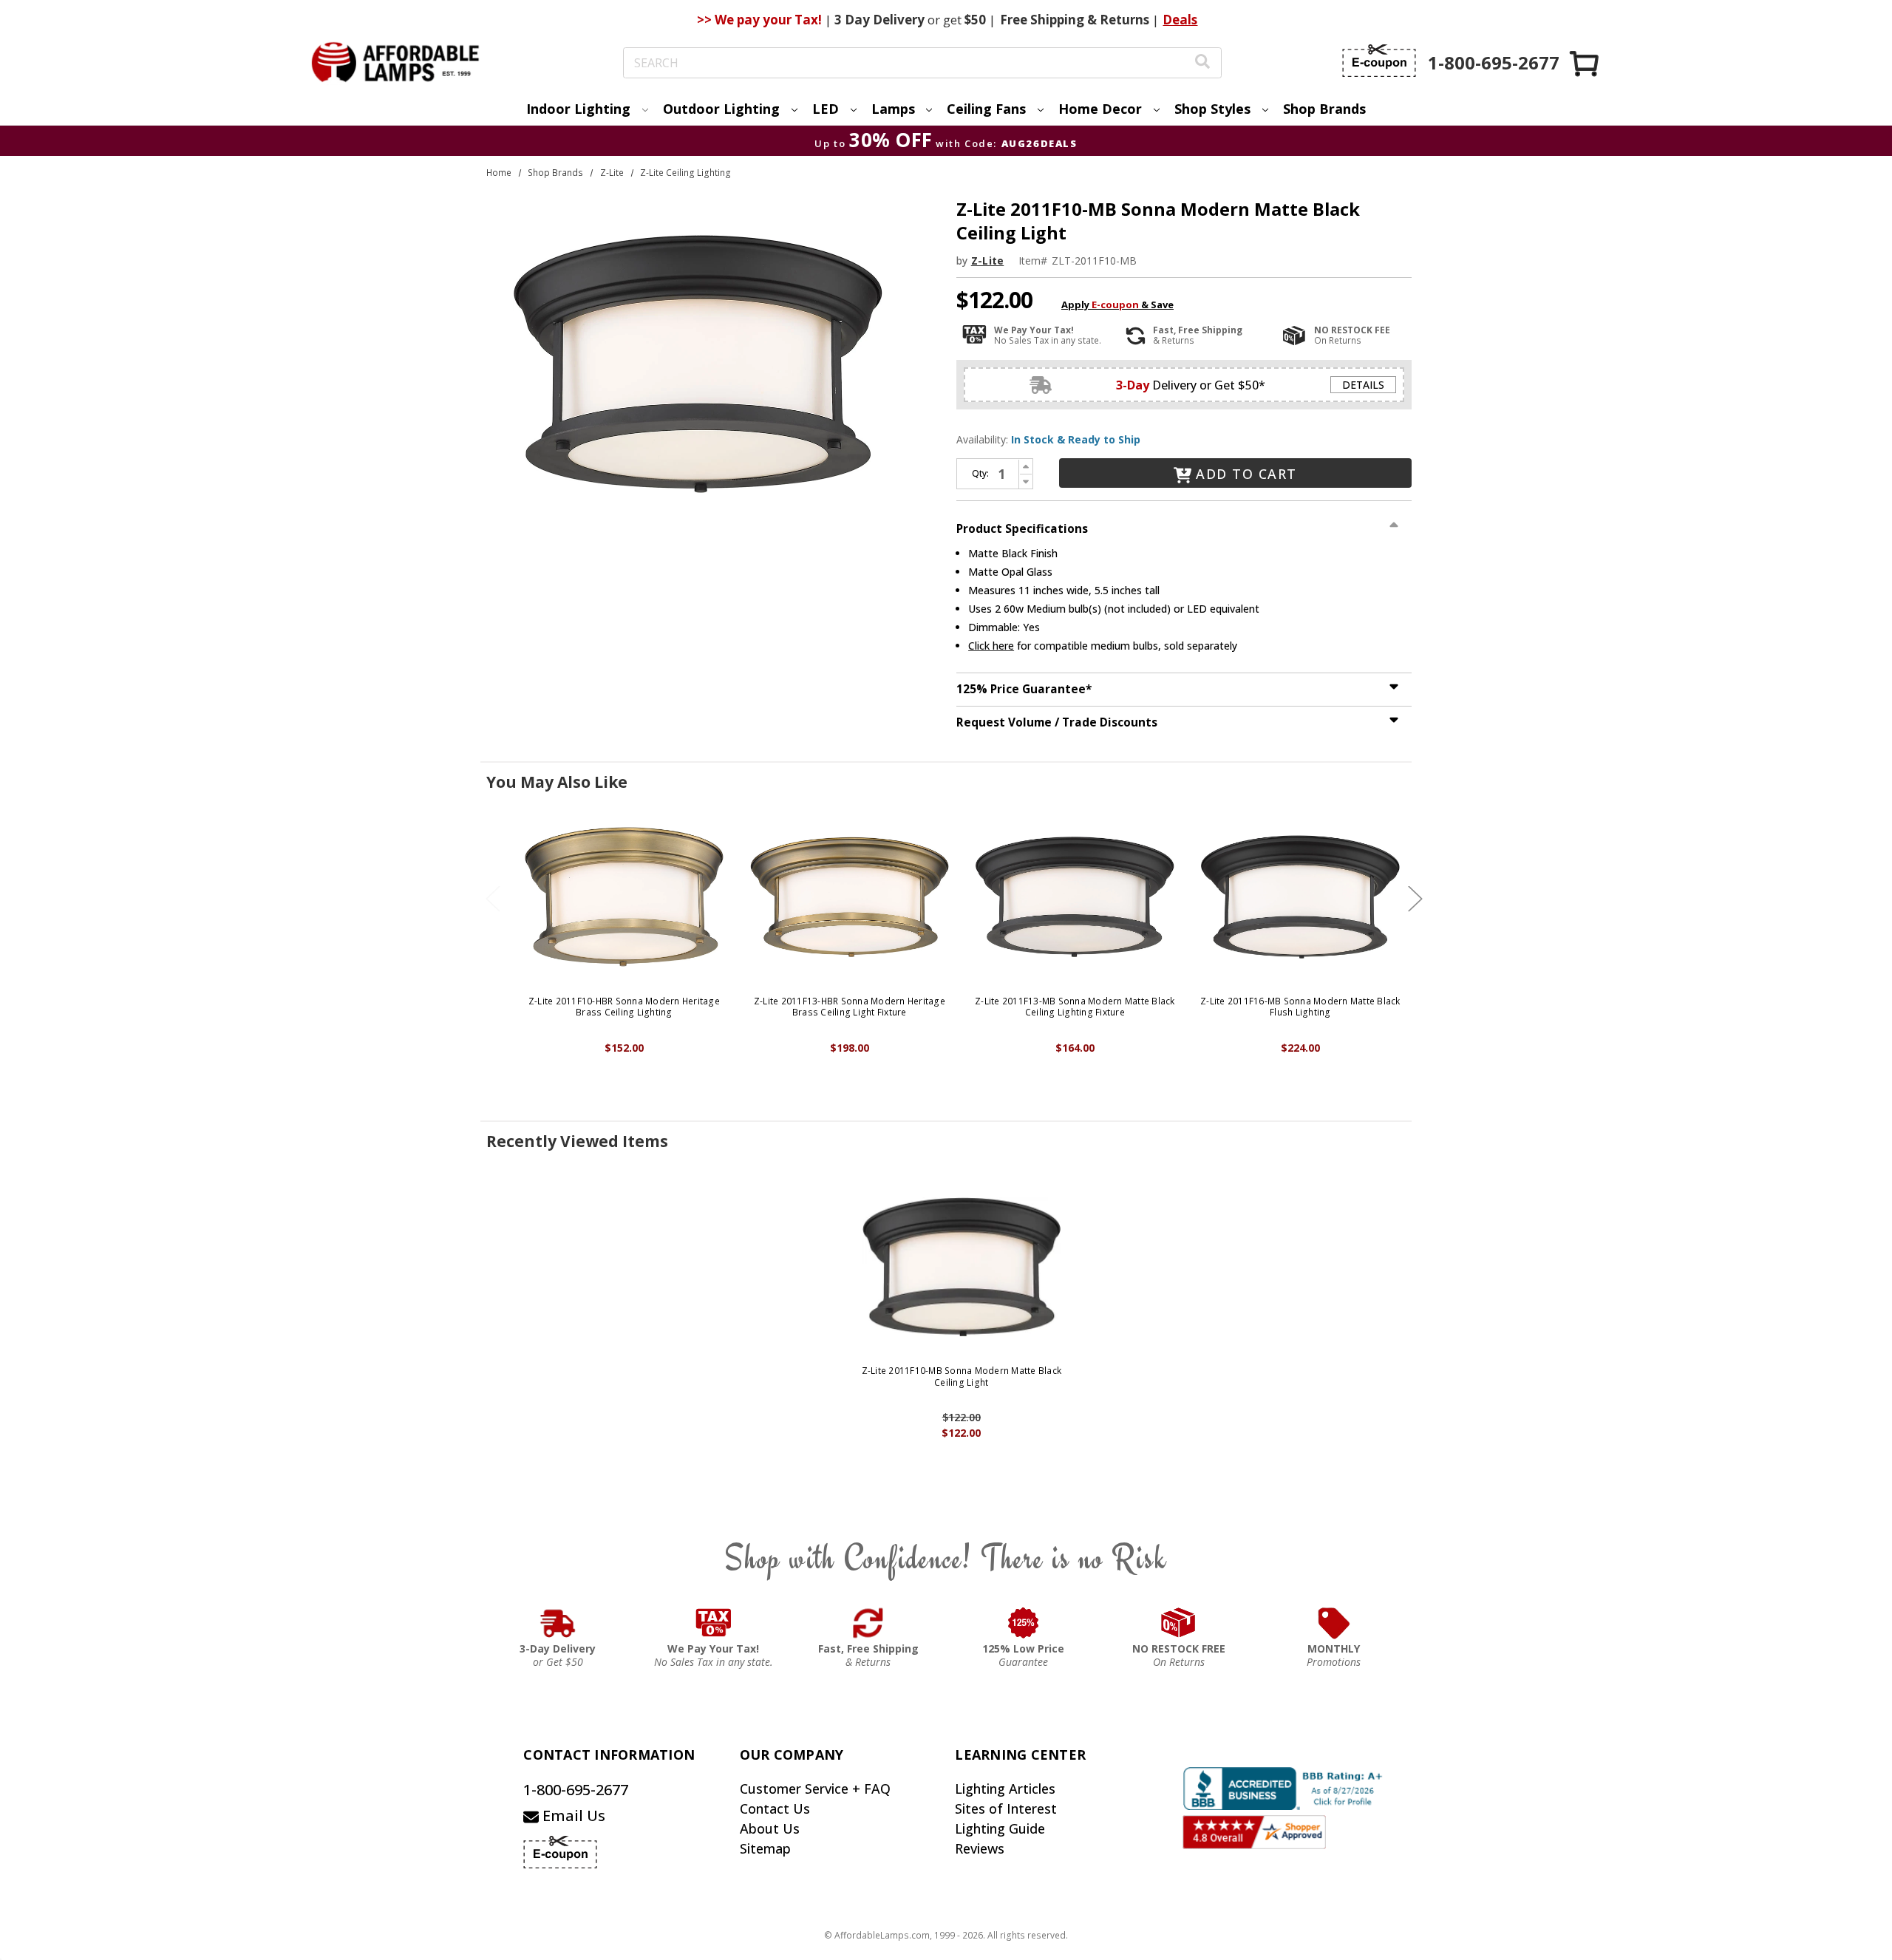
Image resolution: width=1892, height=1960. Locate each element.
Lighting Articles (1005, 1789)
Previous (493, 898)
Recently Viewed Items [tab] (577, 1141)
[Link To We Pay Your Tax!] (714, 1623)
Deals (1180, 20)
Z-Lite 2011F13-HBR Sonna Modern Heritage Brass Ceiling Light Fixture (850, 1007)
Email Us (572, 1816)
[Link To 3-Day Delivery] (558, 1623)
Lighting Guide (1000, 1828)
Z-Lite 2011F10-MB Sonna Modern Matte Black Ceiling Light (962, 1377)
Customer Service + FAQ (815, 1789)
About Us (770, 1828)
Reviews (980, 1848)
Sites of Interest (1006, 1808)
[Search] (1202, 63)
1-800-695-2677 (576, 1790)
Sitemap (765, 1848)
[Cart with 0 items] (1585, 63)
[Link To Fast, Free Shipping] (868, 1623)
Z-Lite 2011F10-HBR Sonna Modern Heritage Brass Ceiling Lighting (624, 1007)
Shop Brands (1324, 109)
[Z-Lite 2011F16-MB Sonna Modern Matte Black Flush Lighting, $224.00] (1300, 897)
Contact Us (775, 1808)
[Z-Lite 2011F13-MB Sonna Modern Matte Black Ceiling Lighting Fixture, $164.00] (1075, 897)
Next (1415, 898)
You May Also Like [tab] (557, 782)
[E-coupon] (1379, 61)
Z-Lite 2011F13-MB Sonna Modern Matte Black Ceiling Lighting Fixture (1075, 1007)
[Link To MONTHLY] (1334, 1623)
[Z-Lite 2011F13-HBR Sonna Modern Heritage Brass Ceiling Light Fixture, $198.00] (850, 897)
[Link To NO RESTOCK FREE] (1179, 1623)
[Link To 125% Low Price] (1024, 1623)
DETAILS (1363, 385)
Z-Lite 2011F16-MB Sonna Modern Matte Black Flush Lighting (1300, 1007)
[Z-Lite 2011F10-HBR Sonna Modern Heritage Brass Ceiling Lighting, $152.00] (624, 897)
